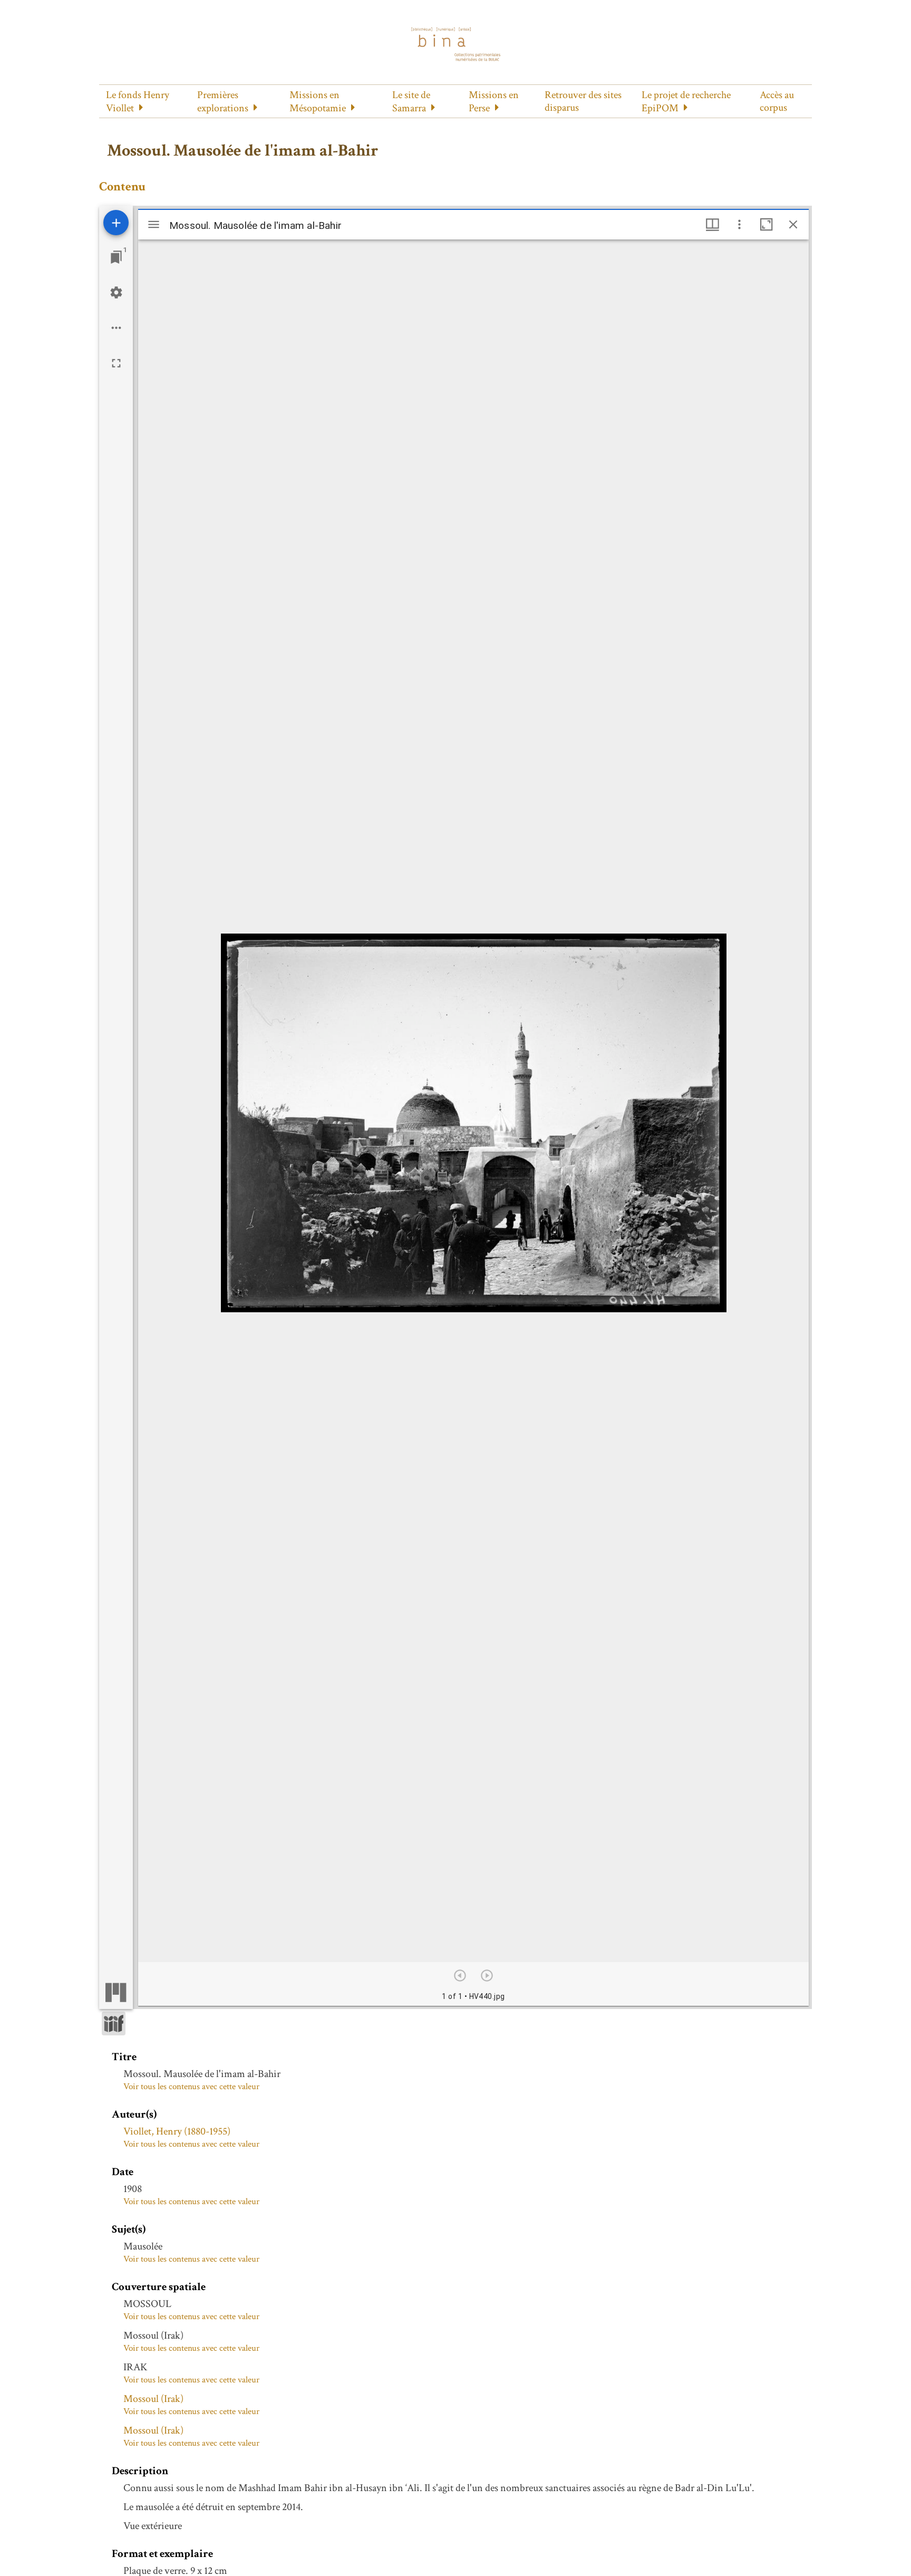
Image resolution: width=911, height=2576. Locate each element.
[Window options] (739, 224)
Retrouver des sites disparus (583, 101)
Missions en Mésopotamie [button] (318, 102)
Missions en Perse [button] (494, 102)
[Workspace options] (116, 328)
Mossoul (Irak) (153, 2399)
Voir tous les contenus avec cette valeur (191, 2087)
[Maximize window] (766, 224)
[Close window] (793, 224)
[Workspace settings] (116, 292)
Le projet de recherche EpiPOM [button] (686, 102)
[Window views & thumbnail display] (713, 224)
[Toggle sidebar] (154, 224)
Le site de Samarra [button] (411, 102)
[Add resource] (116, 223)
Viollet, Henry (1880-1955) (177, 2131)
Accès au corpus (777, 101)
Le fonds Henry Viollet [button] (138, 102)
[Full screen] (116, 363)
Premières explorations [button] (223, 102)
